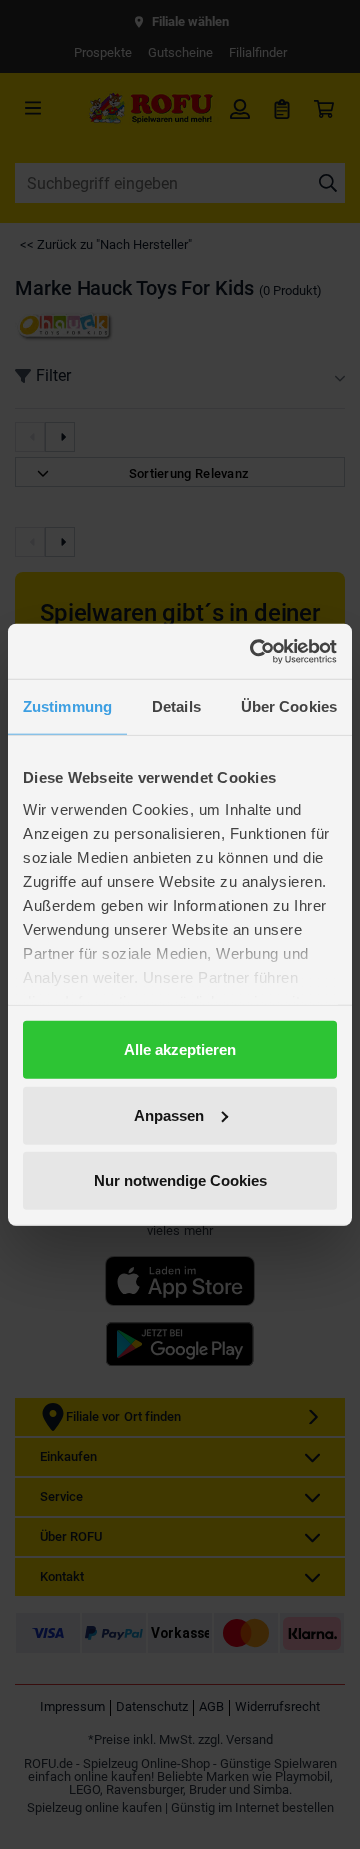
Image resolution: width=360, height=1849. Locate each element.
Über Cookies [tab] (289, 706)
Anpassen (169, 1114)
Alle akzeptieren (180, 1049)
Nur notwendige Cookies (180, 1180)
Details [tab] (176, 706)
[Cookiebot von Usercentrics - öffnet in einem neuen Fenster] (254, 651)
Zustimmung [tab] (67, 706)
